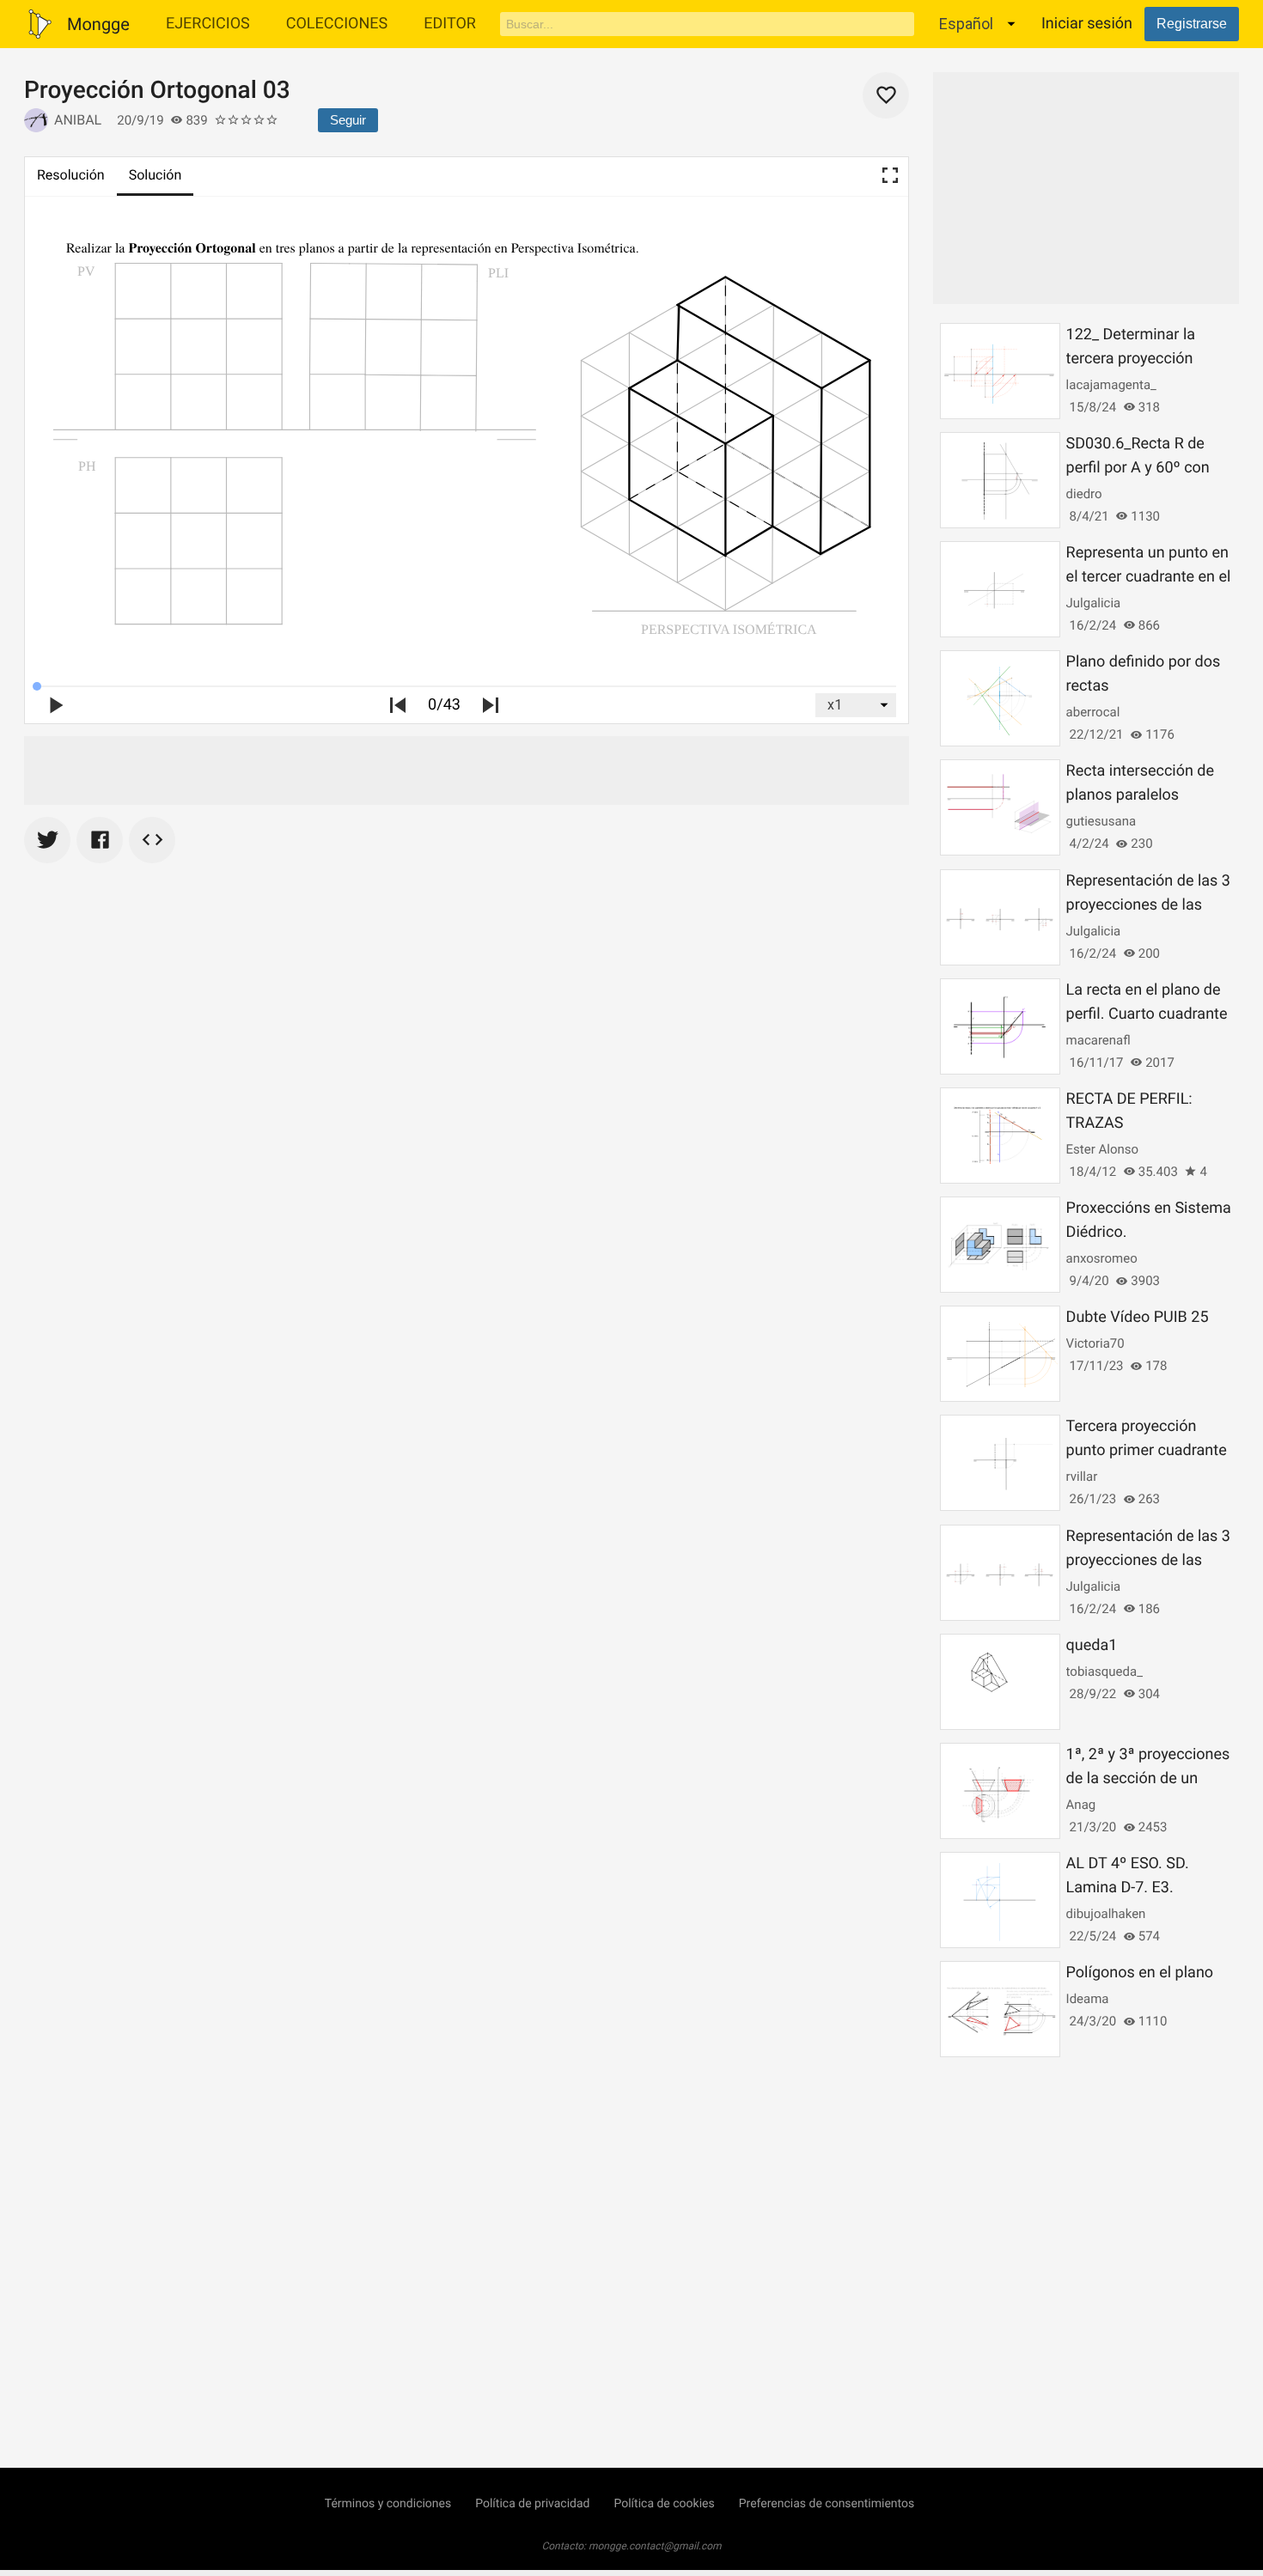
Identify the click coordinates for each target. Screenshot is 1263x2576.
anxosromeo (1102, 1258)
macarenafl (1098, 1040)
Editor (450, 24)
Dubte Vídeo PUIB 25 (1138, 1317)
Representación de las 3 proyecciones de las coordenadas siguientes (1148, 905)
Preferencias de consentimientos (827, 2504)
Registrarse (1192, 24)
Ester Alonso (1102, 1149)
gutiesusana (1101, 821)
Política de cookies (664, 2504)
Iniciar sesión (1087, 24)
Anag (1081, 1805)
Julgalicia (1094, 603)
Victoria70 (1095, 1343)
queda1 (1092, 1645)
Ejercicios (208, 24)
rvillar (1082, 1477)
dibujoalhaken (1106, 1914)
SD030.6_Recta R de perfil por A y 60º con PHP (1138, 468)
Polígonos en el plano (1140, 1973)
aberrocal (1093, 712)
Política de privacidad (532, 2504)
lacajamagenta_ (1111, 385)
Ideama (1088, 1999)
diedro (1084, 494)
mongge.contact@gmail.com (655, 2546)
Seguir (348, 120)
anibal (78, 120)
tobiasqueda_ (1104, 1672)
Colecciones (337, 24)
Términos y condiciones (388, 2504)
